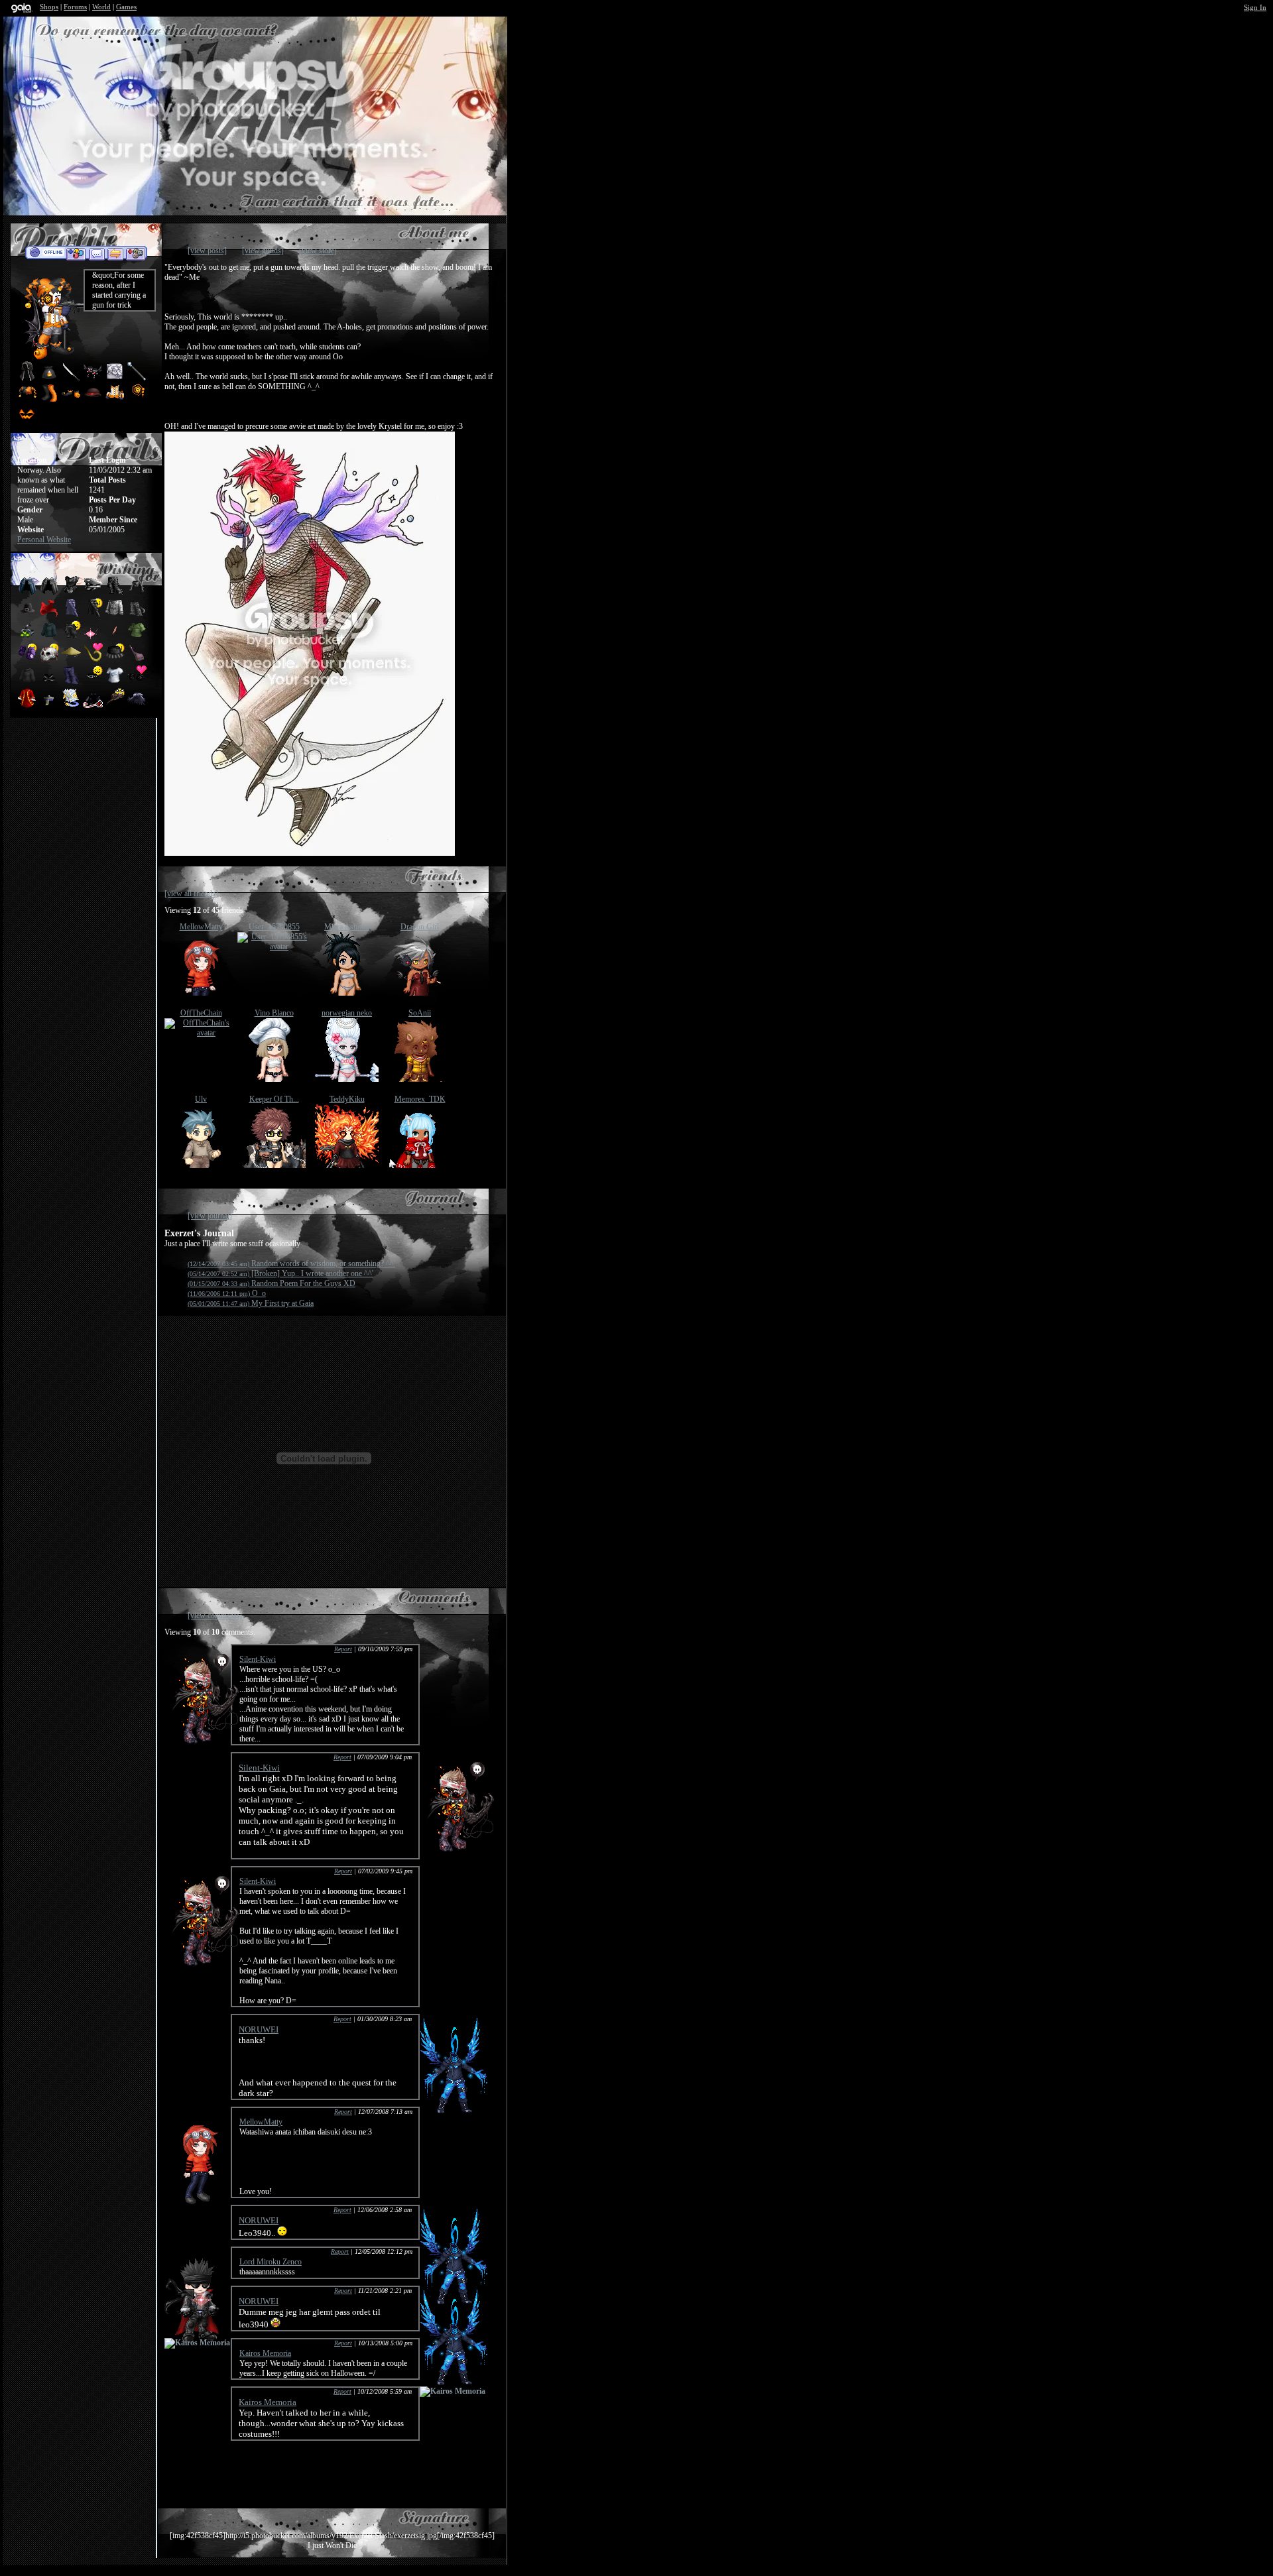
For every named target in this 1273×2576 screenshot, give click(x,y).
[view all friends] (191, 894)
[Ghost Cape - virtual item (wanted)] (137, 705)
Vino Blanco (274, 1013)
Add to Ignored (136, 253)
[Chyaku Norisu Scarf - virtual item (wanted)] (50, 615)
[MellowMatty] (201, 993)
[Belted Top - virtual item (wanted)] (137, 593)
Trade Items (115, 253)
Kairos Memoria (265, 2353)
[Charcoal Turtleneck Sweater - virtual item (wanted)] (28, 683)
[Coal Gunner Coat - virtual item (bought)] (94, 615)
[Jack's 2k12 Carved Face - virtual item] (27, 421)
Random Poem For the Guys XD (272, 1283)
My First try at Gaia (251, 1303)
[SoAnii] (420, 1079)
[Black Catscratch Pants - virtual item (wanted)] (137, 615)
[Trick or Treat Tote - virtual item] (49, 379)
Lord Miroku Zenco (271, 2262)
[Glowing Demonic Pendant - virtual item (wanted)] (94, 638)
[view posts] (207, 251)
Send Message (96, 253)
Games (126, 7)
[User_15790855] (274, 947)
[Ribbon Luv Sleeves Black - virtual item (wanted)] (94, 705)
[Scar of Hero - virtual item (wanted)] (116, 638)
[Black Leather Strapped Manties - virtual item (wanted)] (50, 683)
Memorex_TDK (420, 1099)
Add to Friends (76, 253)
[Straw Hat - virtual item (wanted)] (72, 660)
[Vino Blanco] (274, 1079)
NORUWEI (259, 2029)
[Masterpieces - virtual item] (115, 379)
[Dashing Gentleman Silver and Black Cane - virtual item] (137, 379)
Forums (75, 7)
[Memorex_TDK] (420, 1165)
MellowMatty (201, 927)
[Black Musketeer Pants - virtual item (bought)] (72, 638)
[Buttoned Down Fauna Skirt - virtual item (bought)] (116, 660)
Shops (49, 7)
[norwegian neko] (347, 1079)
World (101, 7)
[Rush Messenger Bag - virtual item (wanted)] (137, 660)
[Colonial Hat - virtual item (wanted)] (28, 615)
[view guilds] (263, 251)
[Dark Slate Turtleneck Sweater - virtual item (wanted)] (50, 638)
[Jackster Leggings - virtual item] (49, 400)
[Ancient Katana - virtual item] (71, 379)
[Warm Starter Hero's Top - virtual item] (115, 400)
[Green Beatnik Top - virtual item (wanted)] (137, 638)
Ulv (201, 1099)
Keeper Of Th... (274, 1099)
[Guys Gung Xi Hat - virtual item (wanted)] (50, 705)
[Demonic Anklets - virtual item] (93, 379)
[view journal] (210, 1216)
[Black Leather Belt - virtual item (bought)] (94, 683)
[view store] (318, 251)
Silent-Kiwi (258, 1659)
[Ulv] (201, 1165)
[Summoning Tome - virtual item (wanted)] (72, 705)
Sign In (1255, 7)
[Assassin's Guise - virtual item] (27, 379)
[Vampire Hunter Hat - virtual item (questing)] (116, 705)
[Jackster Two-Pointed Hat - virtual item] (27, 400)
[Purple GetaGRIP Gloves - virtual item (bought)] (28, 660)
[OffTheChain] (201, 1033)
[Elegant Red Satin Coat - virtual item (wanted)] (28, 705)
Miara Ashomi (347, 927)
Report (343, 1649)
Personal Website (44, 540)
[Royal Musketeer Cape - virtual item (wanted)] (28, 593)
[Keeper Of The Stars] (274, 1165)
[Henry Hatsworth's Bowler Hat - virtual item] (93, 400)
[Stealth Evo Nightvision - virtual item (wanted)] (28, 638)
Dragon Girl (420, 927)
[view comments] (215, 1615)
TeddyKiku (347, 1099)
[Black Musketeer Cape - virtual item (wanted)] (50, 593)
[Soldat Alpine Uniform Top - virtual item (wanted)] (116, 615)
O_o (227, 1293)
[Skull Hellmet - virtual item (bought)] (50, 660)
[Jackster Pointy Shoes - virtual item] (71, 400)
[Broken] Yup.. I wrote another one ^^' (280, 1273)
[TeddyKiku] (347, 1165)
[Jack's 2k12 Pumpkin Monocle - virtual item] (137, 400)
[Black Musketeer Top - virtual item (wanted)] (72, 593)
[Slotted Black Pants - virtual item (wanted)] (72, 683)
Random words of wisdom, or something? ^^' (291, 1263)
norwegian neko (347, 1013)
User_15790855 (274, 927)
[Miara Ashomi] (347, 993)
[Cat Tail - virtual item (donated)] (94, 660)
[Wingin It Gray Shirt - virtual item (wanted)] (116, 683)
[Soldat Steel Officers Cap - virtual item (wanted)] (94, 593)
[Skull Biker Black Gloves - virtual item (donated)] (137, 683)
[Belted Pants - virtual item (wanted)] (116, 593)
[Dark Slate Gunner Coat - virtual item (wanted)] (72, 615)
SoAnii (420, 1013)
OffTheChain (201, 1013)
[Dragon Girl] (420, 993)
